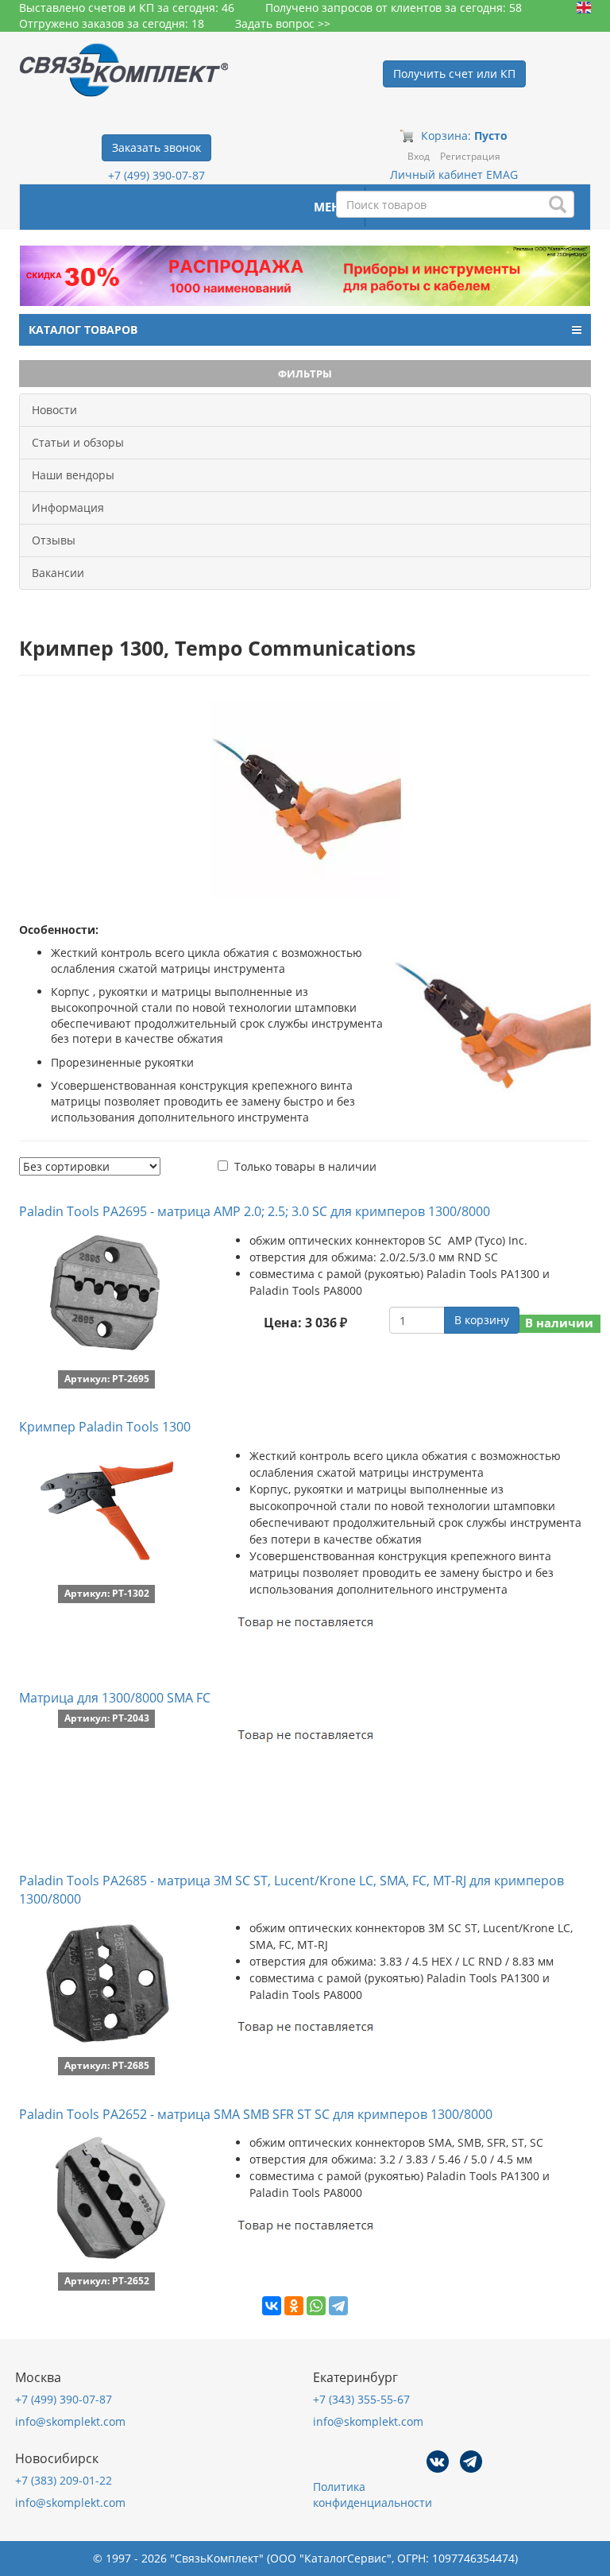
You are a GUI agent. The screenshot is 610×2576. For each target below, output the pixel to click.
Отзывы (54, 540)
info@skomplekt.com (70, 2421)
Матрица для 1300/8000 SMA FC (115, 1698)
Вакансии (58, 573)
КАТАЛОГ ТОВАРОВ (83, 329)
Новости (54, 410)
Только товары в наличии (305, 1166)
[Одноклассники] (294, 2306)
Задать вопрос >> (283, 23)
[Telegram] (338, 2306)
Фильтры (305, 374)
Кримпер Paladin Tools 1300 (105, 1427)
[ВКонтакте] (272, 2306)
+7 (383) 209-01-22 (64, 2480)
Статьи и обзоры (78, 442)
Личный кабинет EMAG (454, 174)
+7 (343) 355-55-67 (361, 2399)
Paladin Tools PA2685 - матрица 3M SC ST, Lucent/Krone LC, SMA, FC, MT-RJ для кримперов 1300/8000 (291, 1890)
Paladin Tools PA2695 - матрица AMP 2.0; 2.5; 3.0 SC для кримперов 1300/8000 (255, 1211)
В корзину (482, 1320)
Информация (68, 507)
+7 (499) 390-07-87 (156, 175)
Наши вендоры (73, 475)
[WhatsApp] (316, 2306)
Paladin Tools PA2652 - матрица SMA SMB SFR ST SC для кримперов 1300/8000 (256, 2114)
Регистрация (470, 156)
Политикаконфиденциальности (373, 2495)
